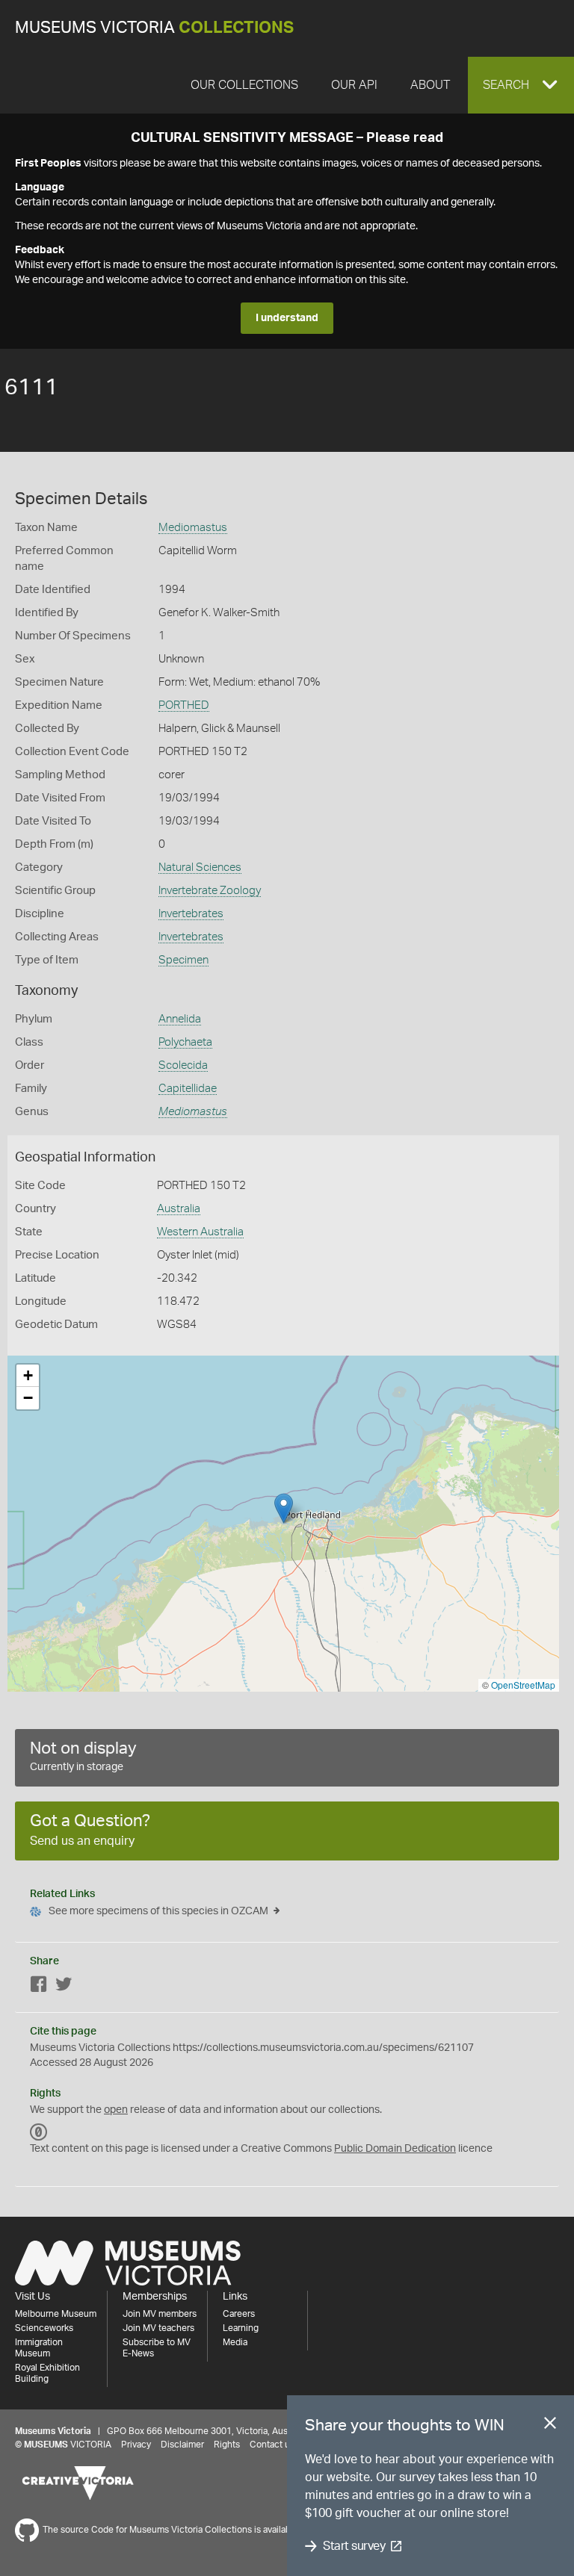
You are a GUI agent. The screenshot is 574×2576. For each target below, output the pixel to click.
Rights (227, 2445)
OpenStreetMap (523, 1685)
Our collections (244, 85)
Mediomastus (193, 528)
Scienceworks (44, 2328)
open (116, 2110)
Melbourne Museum (56, 2314)
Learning (241, 2328)
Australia (179, 1209)
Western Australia (200, 1232)
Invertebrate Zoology (210, 891)
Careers (239, 2314)
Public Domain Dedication (395, 2149)
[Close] (550, 2426)
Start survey (354, 2546)
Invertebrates (191, 914)
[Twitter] (64, 1987)
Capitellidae (188, 1089)
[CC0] (39, 2132)
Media (235, 2342)
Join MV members (160, 2314)
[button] (521, 85)
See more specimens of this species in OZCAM (158, 1911)
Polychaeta (185, 1042)
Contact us (272, 2445)
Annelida (180, 1019)
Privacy (136, 2445)
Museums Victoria (154, 28)
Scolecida (183, 1065)
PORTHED (184, 705)
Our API (354, 85)
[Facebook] (39, 1987)
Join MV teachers (158, 2328)
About (430, 85)
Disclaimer (182, 2445)
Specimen (183, 960)
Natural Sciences (200, 868)
